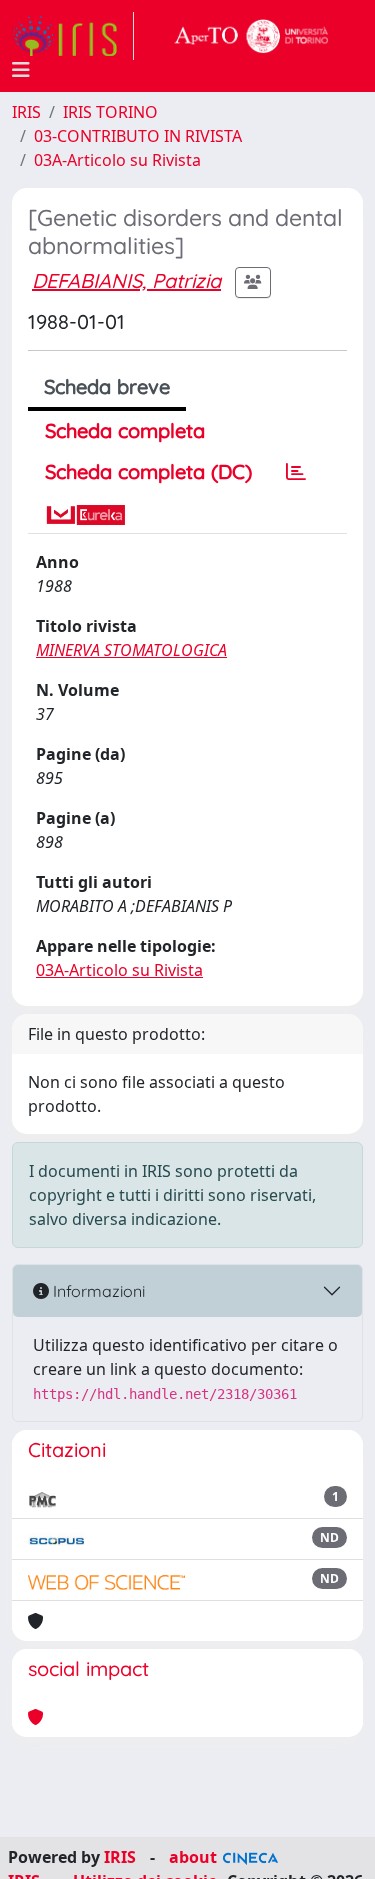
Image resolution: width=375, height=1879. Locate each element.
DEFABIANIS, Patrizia (126, 280)
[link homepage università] (252, 36)
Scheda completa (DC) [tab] (148, 471)
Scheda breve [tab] (107, 386)
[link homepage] (73, 36)
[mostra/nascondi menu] (21, 70)
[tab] (296, 472)
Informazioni (97, 1291)
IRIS (26, 112)
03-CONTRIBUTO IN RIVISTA (138, 136)
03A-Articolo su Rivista (117, 160)
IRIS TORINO (110, 112)
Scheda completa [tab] (125, 430)
